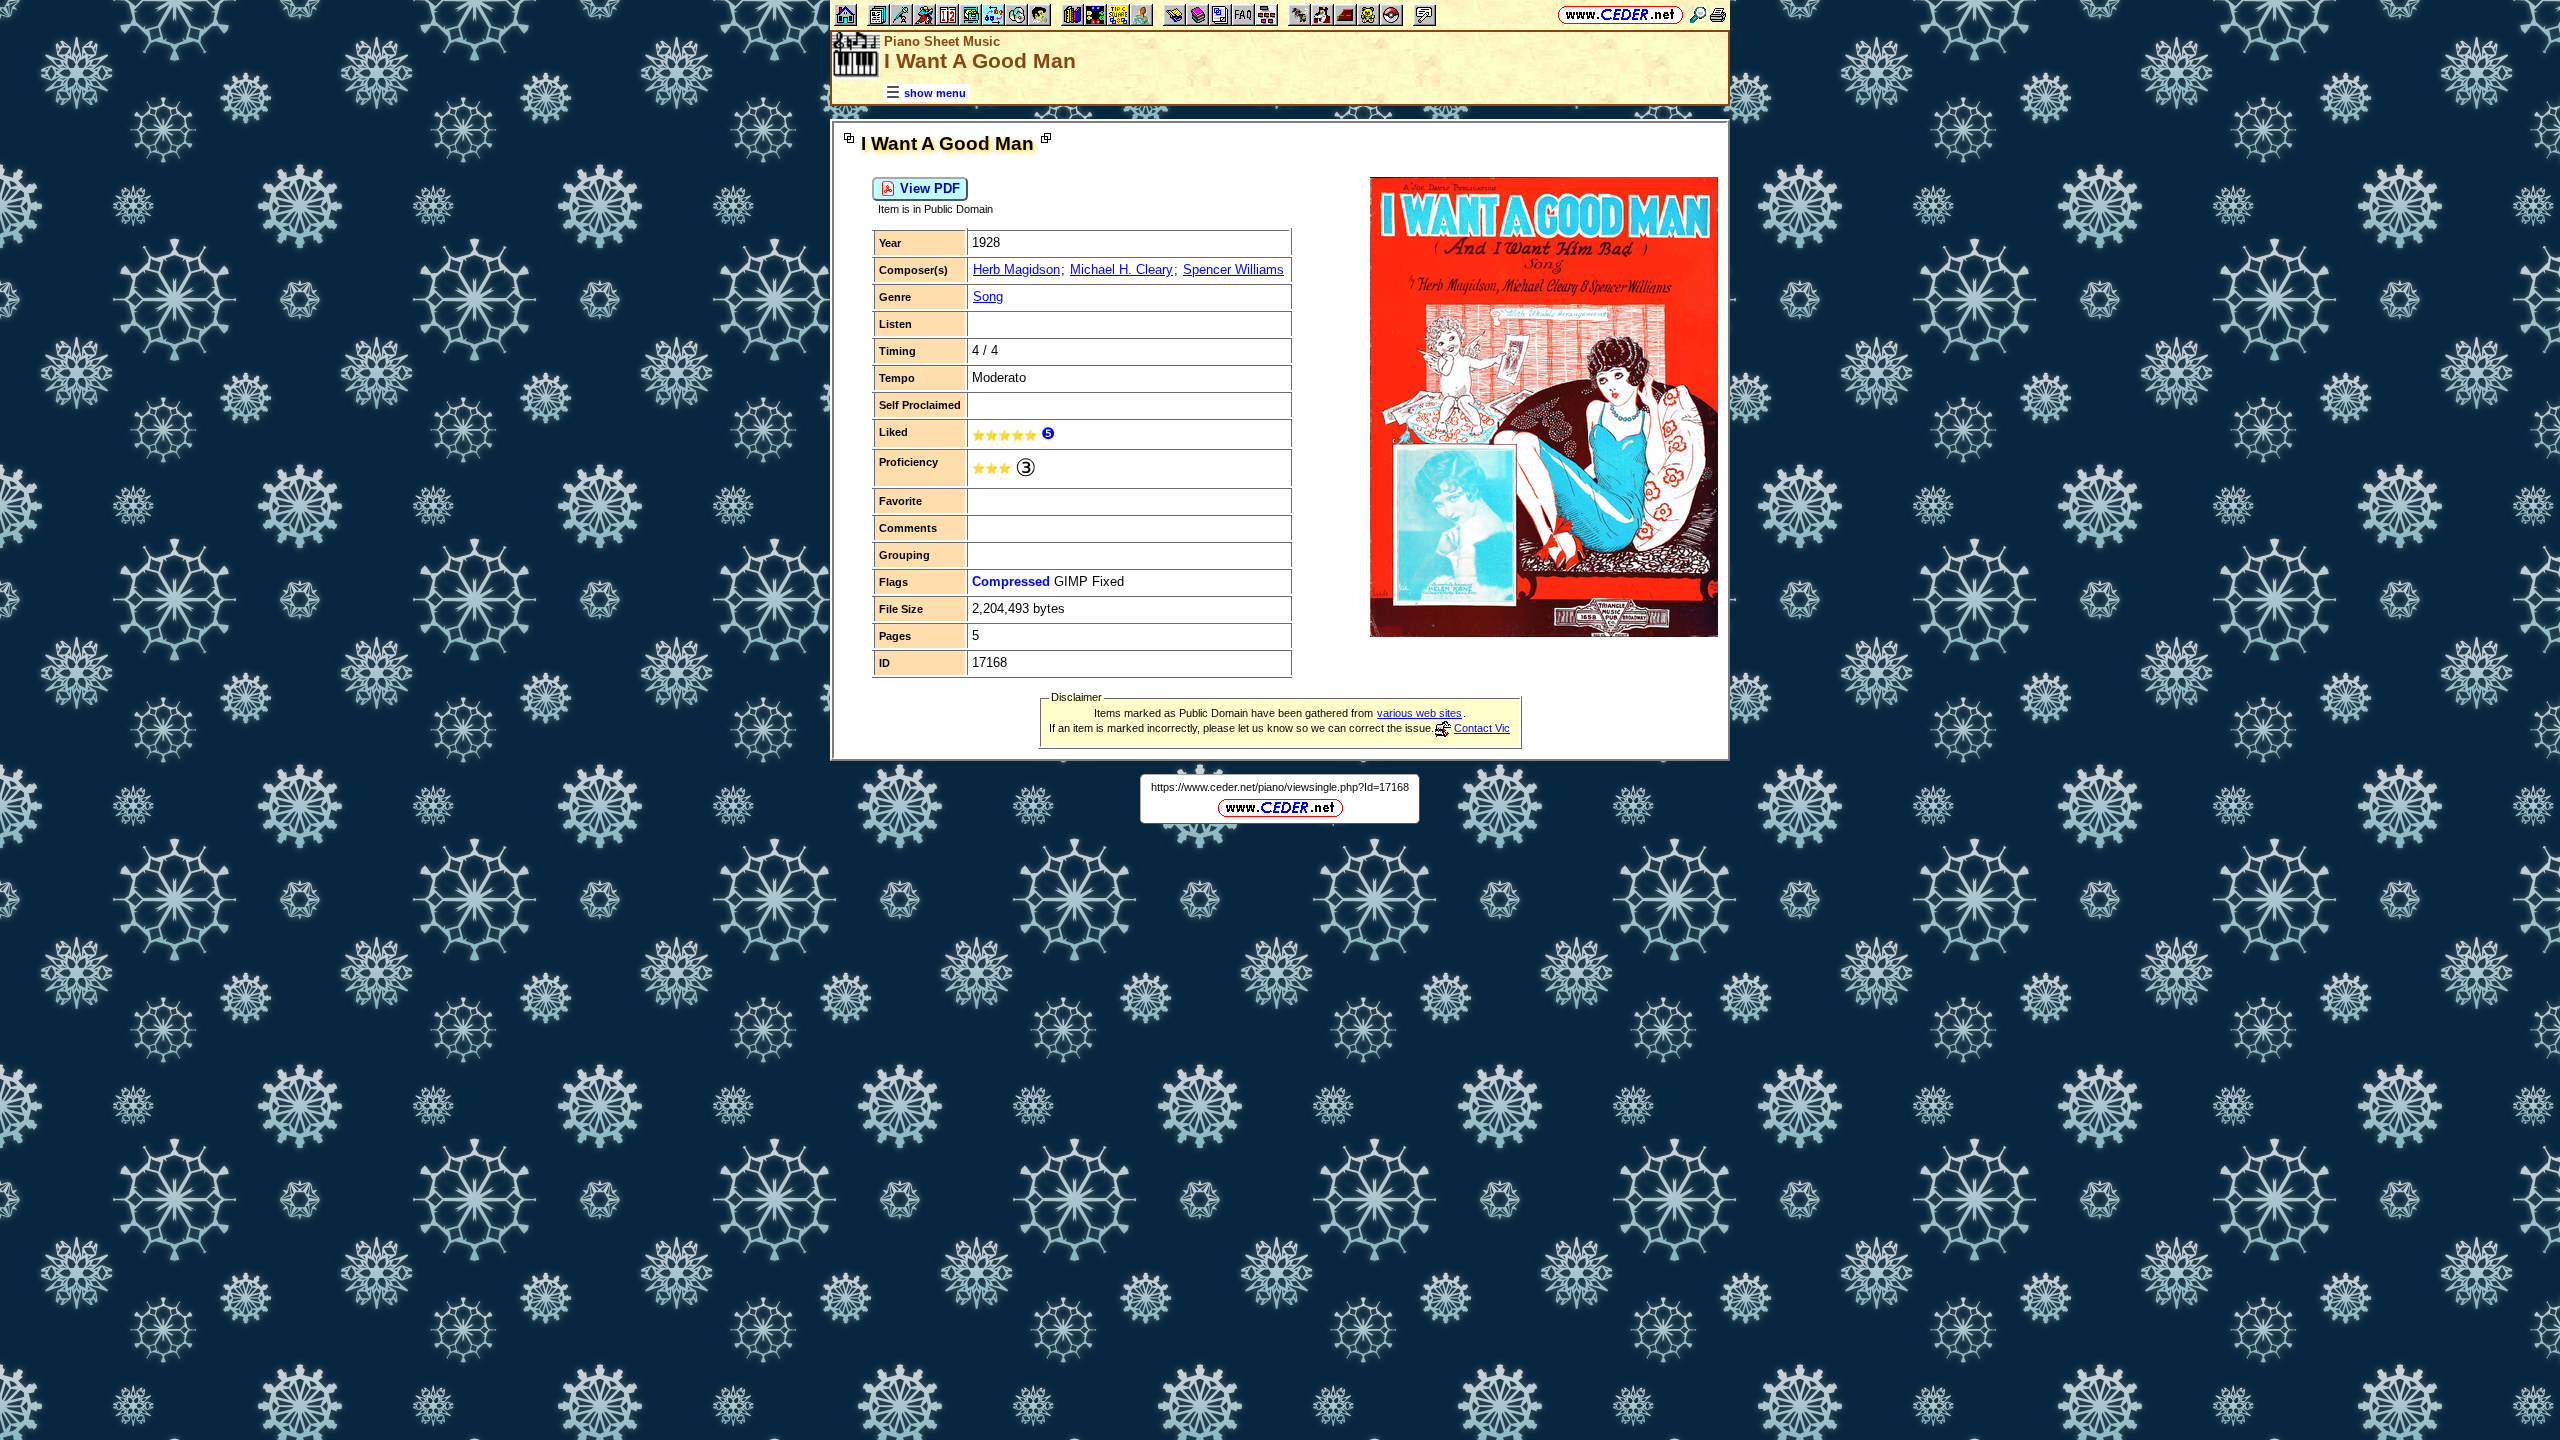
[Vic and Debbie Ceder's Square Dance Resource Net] (1620, 14)
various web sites (1419, 713)
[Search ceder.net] (1698, 14)
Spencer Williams (1233, 269)
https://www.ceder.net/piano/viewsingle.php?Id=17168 (1280, 787)
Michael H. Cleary (1121, 269)
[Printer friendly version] (1718, 14)
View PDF (928, 188)
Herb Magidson (1016, 269)
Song (988, 296)
